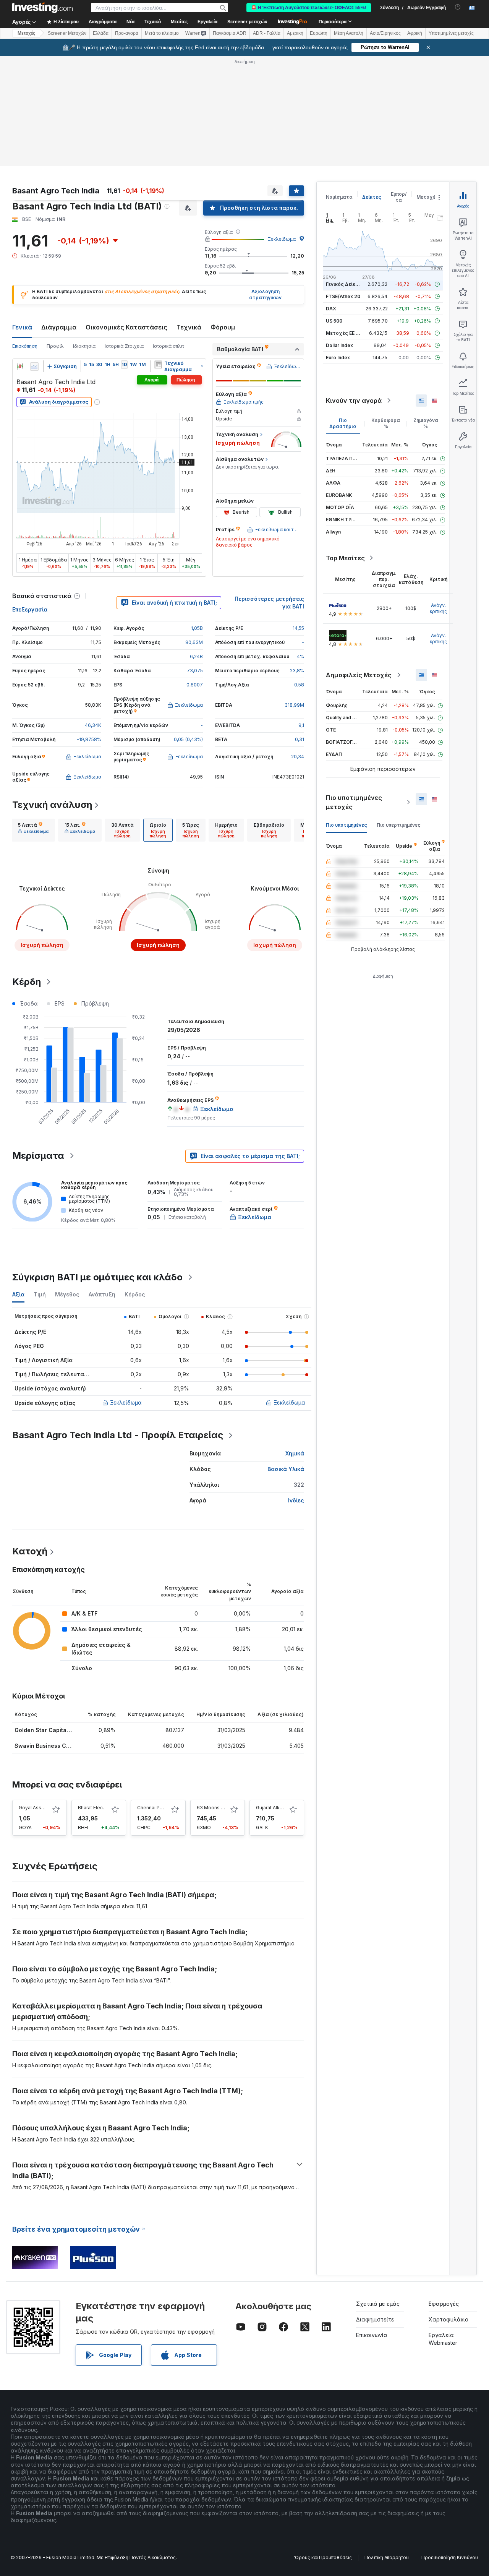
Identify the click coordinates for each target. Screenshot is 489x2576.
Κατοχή (30, 1551)
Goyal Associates (38, 1808)
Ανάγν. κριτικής (438, 608)
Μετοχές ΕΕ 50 (344, 333)
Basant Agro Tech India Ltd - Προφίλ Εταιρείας (118, 1435)
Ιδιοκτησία (84, 346)
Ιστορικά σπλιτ (168, 346)
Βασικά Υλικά (286, 1469)
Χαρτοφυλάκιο (449, 2319)
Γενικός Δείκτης (345, 284)
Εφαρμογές (444, 2304)
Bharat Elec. (91, 1808)
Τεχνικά (189, 327)
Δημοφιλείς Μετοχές (359, 675)
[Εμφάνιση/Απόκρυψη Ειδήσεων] (158, 365)
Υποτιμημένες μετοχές (451, 33)
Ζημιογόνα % (426, 423)
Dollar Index (339, 345)
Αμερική (295, 33)
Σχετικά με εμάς (378, 2304)
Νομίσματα (339, 197)
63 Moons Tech (215, 1808)
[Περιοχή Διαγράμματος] (34, 367)
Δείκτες (372, 197)
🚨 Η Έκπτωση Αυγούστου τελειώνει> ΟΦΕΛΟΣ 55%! (309, 8)
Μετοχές (427, 197)
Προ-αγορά (127, 33)
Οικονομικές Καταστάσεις (126, 327)
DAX (331, 309)
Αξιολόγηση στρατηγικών (265, 295)
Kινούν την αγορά (354, 401)
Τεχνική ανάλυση (52, 805)
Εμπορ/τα (399, 197)
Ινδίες (296, 1500)
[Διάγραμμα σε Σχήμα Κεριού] (20, 367)
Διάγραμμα (59, 327)
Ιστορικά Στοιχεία (124, 346)
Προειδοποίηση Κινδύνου (450, 2557)
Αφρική (415, 33)
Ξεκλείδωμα (282, 239)
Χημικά (295, 1453)
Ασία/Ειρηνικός (385, 33)
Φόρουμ (223, 327)
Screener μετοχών (247, 22)
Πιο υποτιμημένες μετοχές (354, 802)
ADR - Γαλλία (267, 33)
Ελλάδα (101, 33)
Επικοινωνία (372, 2335)
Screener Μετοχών (67, 33)
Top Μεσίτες (345, 558)
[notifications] (458, 7)
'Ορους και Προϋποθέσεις (323, 2557)
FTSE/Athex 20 (343, 296)
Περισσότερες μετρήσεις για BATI (269, 603)
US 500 (334, 321)
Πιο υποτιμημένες (347, 825)
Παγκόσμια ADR (230, 33)
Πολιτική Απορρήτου (387, 2557)
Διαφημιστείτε (375, 2319)
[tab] (33, 830)
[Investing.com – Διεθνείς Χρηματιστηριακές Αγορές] (42, 8)
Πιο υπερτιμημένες (399, 825)
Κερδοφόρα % (386, 423)
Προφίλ (55, 346)
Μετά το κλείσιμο (162, 33)
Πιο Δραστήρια (343, 423)
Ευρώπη (319, 33)
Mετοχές (26, 33)
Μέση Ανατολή (349, 33)
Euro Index (338, 358)
